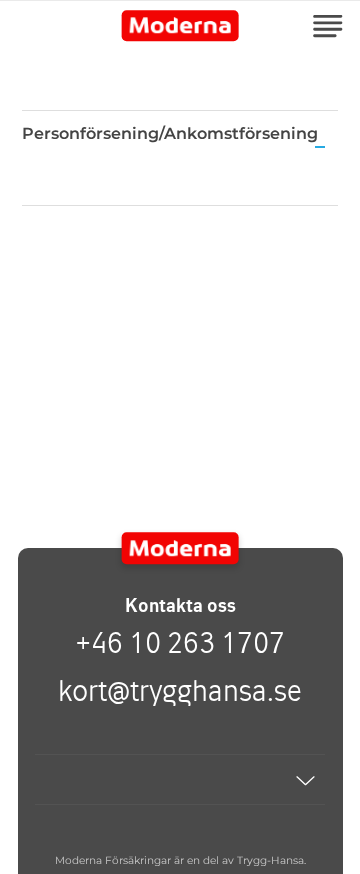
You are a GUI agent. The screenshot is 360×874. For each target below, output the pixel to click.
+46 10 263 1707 (180, 642)
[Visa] (180, 779)
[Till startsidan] (180, 548)
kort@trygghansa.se (180, 690)
